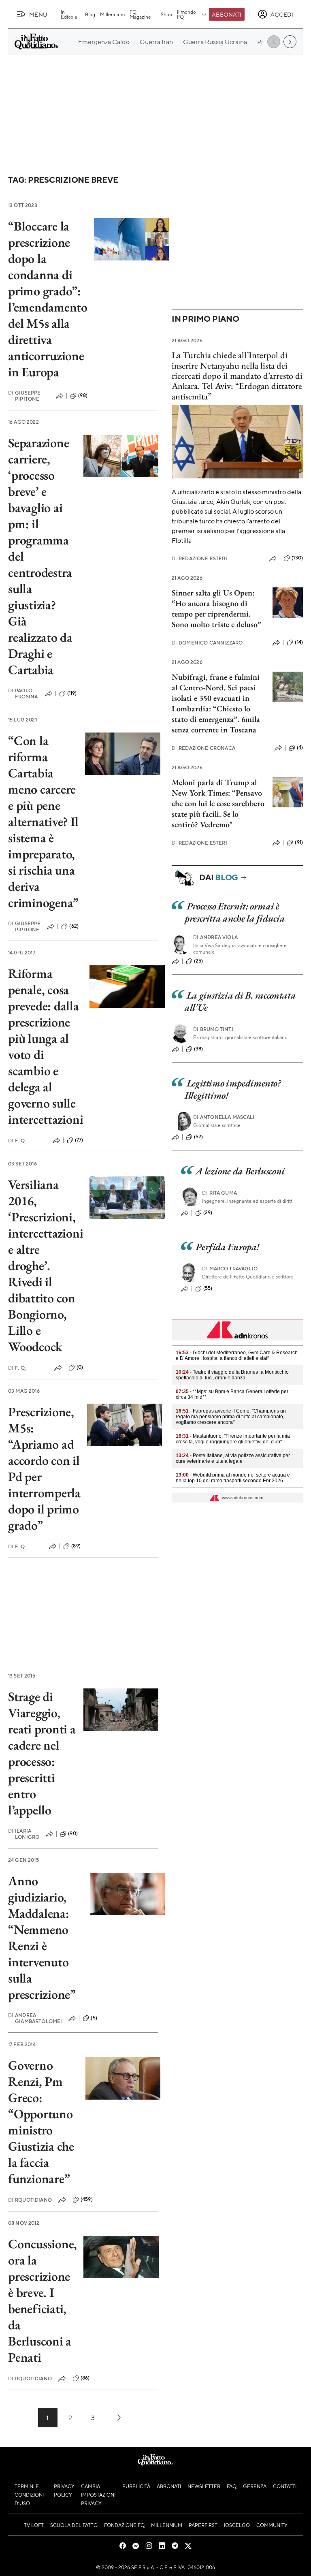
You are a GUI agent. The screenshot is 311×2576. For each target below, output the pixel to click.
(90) (73, 1833)
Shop (166, 14)
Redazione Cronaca (203, 748)
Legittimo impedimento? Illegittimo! (233, 1089)
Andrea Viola (215, 937)
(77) (79, 1140)
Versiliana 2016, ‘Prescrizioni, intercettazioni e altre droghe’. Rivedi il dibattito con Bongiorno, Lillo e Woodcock (46, 1266)
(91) (299, 842)
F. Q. (17, 1141)
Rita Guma (219, 1193)
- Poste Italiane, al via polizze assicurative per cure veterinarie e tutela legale (233, 1458)
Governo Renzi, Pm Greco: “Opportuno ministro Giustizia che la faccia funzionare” (41, 2122)
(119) (72, 693)
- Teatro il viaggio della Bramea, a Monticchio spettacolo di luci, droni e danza (232, 1375)
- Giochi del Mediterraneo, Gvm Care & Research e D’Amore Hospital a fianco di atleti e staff (237, 1355)
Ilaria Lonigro (24, 1834)
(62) (74, 926)
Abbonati (227, 14)
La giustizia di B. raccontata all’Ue (240, 1001)
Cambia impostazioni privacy (98, 2495)
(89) (76, 1546)
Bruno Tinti (213, 1029)
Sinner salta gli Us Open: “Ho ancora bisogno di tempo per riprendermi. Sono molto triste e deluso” (216, 608)
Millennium (112, 14)
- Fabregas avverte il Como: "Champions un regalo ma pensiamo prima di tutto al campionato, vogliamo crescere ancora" (231, 1417)
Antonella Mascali (224, 1117)
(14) (299, 642)
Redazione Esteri (199, 558)
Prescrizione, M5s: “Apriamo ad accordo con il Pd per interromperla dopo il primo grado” (44, 1468)
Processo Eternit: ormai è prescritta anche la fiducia (235, 912)
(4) (300, 747)
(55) (208, 1288)
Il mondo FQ (186, 14)
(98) (83, 395)
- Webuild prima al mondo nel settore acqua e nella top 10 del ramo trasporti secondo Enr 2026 (233, 1478)
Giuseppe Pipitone (24, 396)
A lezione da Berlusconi (240, 1171)
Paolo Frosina (23, 694)
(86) (85, 2378)
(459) (87, 2199)
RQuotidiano (30, 2200)
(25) (199, 961)
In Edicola (69, 14)
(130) (297, 558)
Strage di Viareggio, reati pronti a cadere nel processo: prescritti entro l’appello (42, 1753)
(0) (80, 1367)
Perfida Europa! (227, 1247)
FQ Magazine (140, 14)
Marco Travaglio (230, 1269)
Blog (90, 14)
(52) (199, 1137)
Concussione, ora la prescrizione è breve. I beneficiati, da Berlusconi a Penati (43, 2301)
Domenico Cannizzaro (207, 643)
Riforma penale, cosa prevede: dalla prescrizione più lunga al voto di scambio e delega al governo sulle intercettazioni (46, 1046)
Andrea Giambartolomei (35, 2018)
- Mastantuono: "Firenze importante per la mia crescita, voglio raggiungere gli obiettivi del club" (233, 1439)
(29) (208, 1212)
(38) (199, 1049)
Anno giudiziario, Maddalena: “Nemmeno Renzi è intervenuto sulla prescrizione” (42, 1938)
